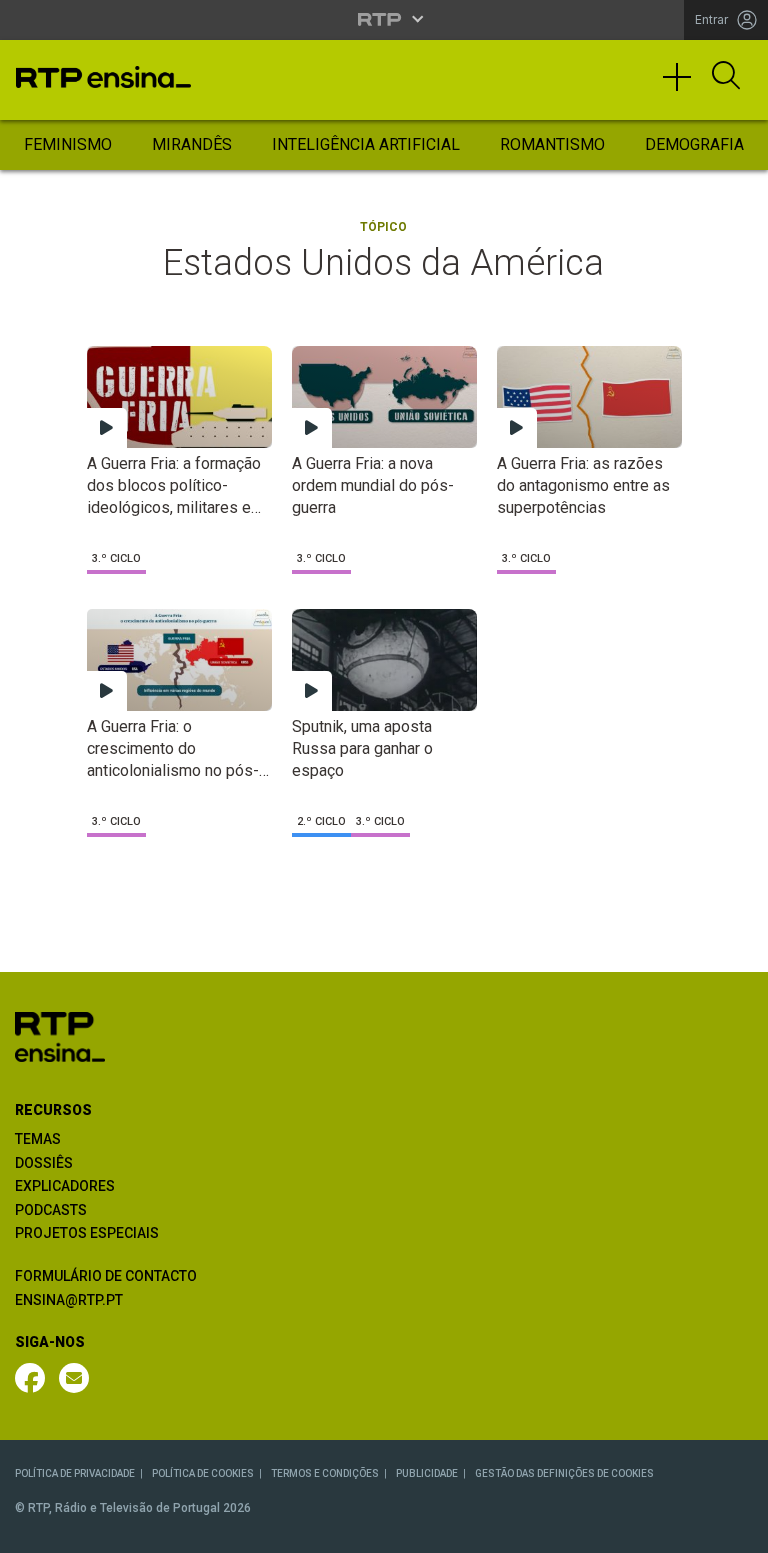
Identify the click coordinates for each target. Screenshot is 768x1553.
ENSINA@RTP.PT (69, 1300)
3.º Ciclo (116, 558)
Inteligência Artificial (366, 144)
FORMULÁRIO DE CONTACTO (106, 1276)
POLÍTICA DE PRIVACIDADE (75, 1473)
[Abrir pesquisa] (726, 77)
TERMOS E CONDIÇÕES (325, 1473)
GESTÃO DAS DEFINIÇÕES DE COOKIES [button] (564, 1473)
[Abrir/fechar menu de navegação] (684, 86)
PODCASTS (51, 1210)
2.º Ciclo (321, 821)
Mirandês (192, 144)
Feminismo (68, 144)
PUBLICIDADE (427, 1473)
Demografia (694, 144)
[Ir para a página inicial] (60, 1035)
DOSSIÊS (44, 1163)
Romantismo (552, 144)
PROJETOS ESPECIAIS (87, 1233)
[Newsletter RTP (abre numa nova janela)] (74, 1378)
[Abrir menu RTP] (384, 19)
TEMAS (38, 1139)
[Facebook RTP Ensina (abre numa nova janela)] (30, 1378)
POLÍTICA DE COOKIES (203, 1473)
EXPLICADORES (65, 1186)
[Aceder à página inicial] (103, 77)
